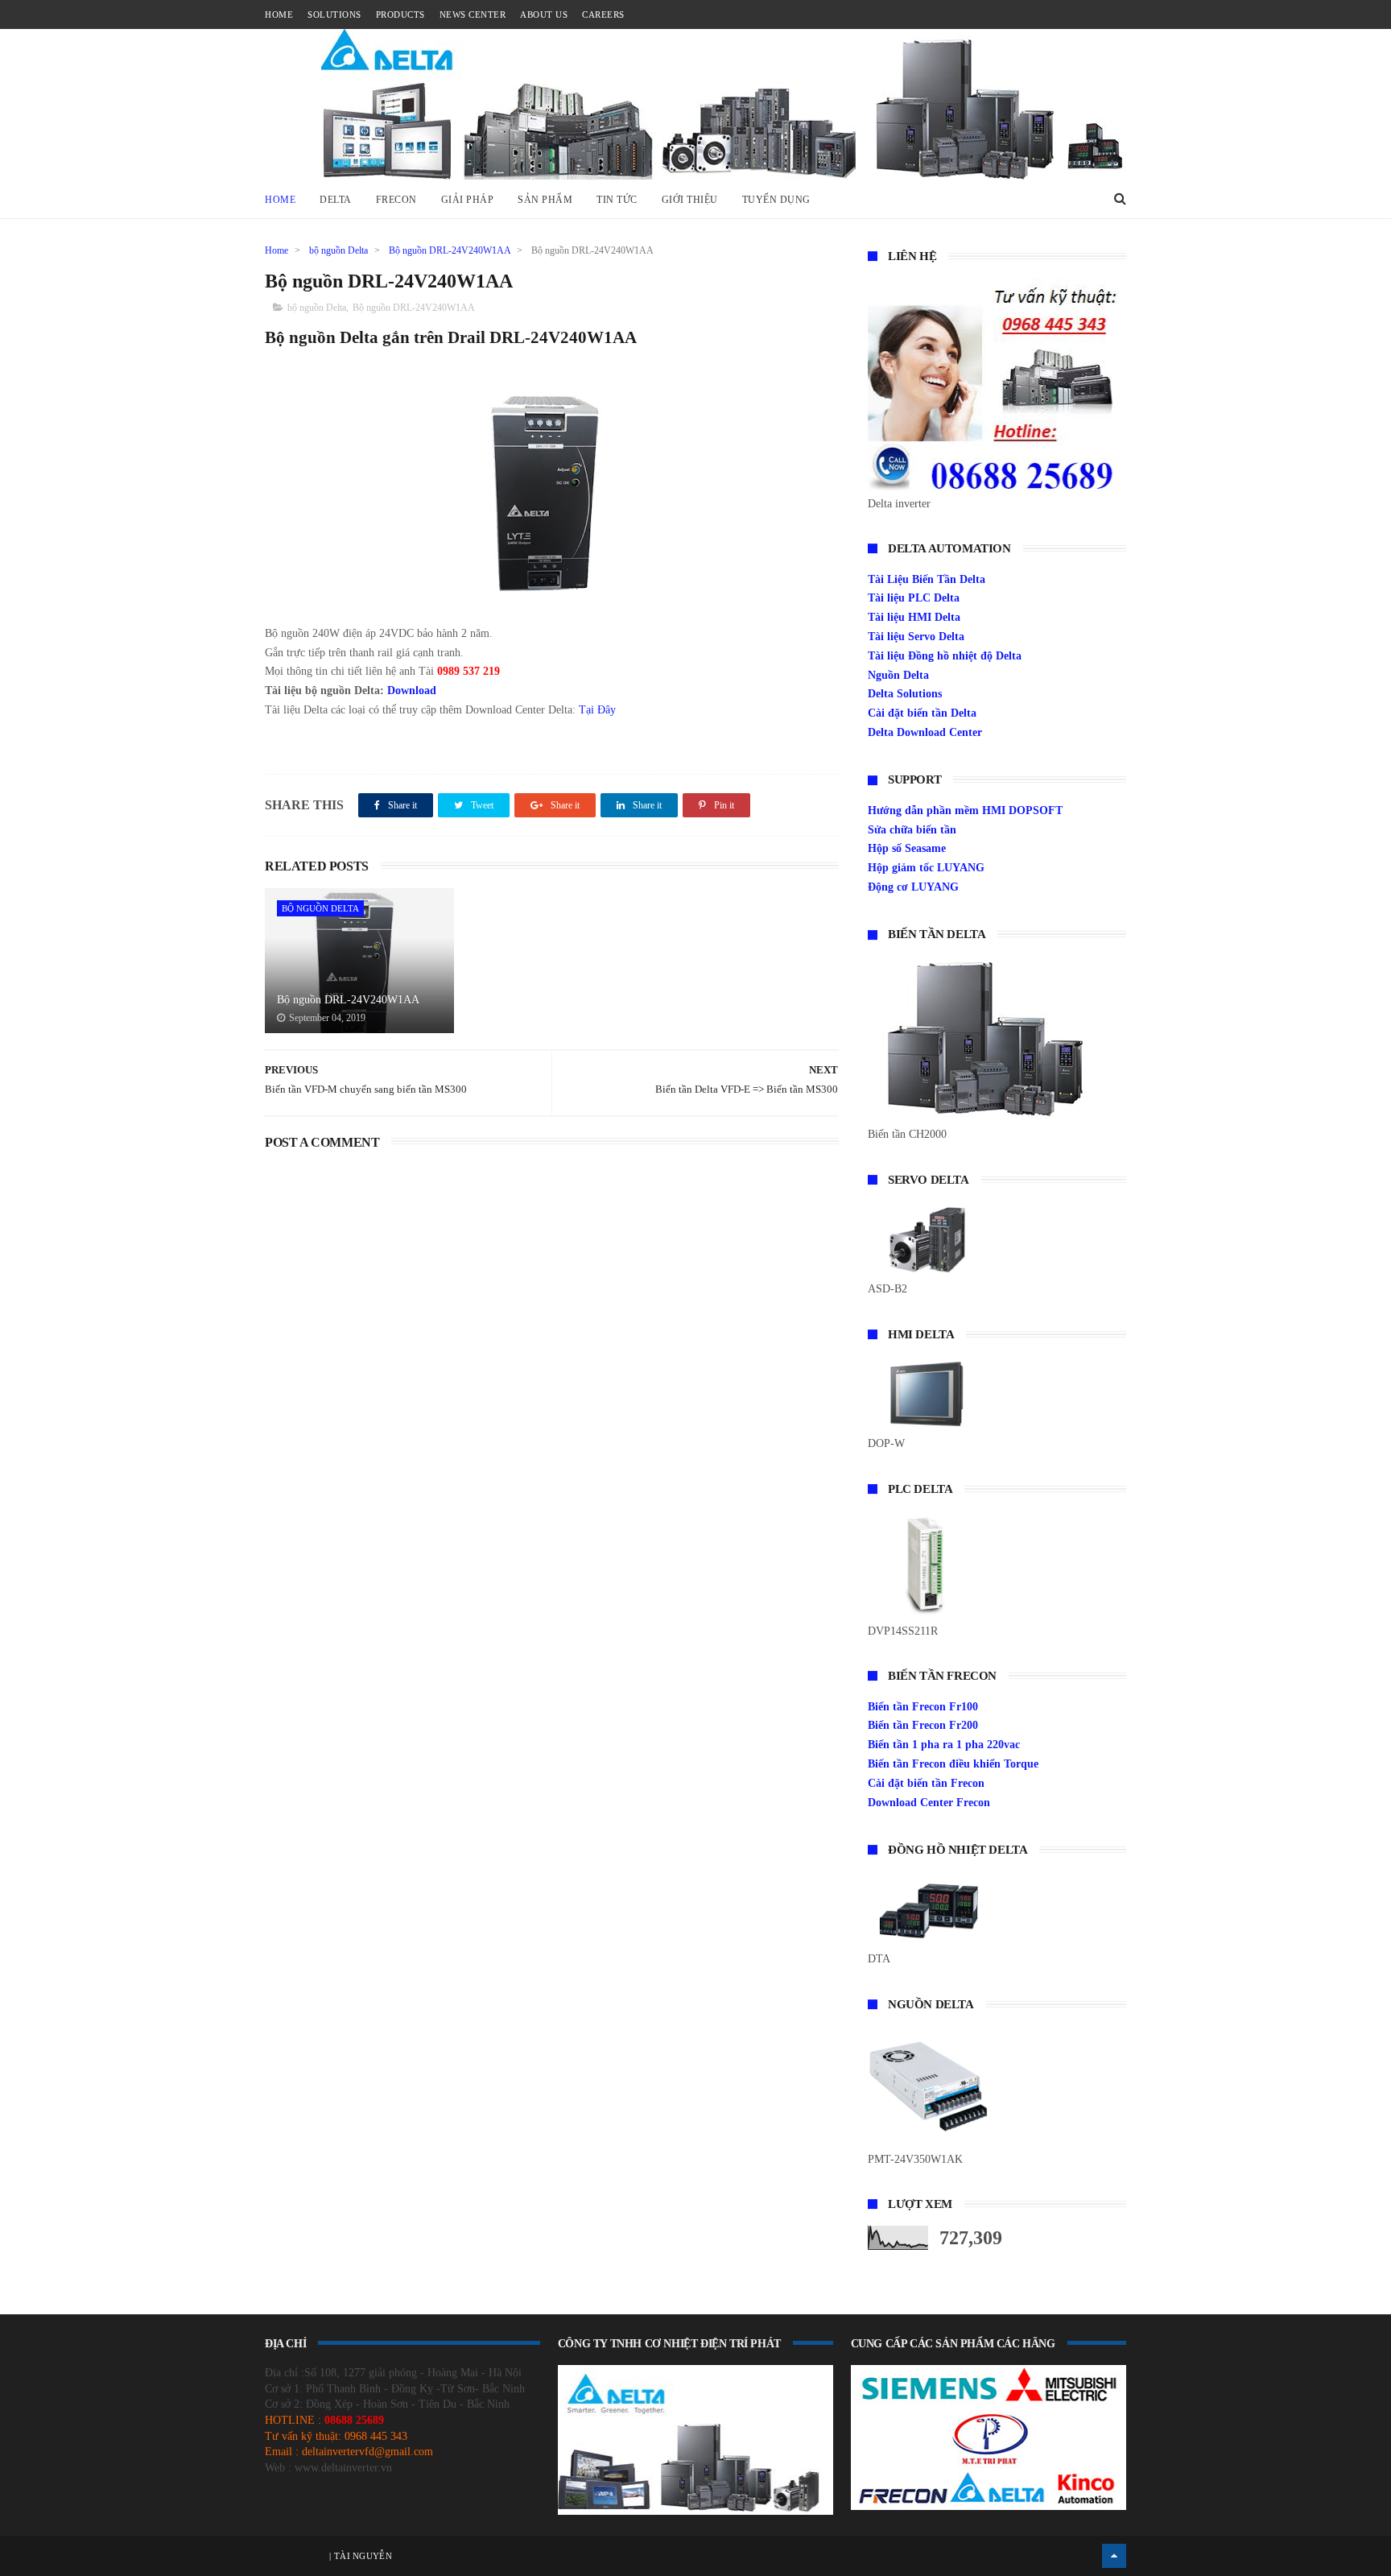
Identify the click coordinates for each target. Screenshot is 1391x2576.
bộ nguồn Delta (338, 250)
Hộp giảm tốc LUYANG (926, 868)
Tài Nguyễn (362, 2556)
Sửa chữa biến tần (912, 830)
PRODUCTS (400, 14)
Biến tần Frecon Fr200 (923, 1725)
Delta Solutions (905, 694)
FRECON (396, 200)
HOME (279, 14)
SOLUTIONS (334, 14)
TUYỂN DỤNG (776, 200)
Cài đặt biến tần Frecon (926, 1783)
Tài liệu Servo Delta (916, 637)
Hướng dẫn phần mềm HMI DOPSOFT (965, 810)
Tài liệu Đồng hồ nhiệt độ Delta (945, 656)
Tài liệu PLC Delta (914, 598)
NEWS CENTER (473, 14)
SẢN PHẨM (545, 200)
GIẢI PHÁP (468, 200)
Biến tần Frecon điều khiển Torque (953, 1764)
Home (280, 200)
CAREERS (603, 14)
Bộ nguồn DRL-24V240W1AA (450, 250)
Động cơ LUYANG (913, 887)
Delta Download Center (925, 732)
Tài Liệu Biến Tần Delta (927, 579)
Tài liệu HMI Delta (914, 617)
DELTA (336, 200)
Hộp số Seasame (907, 848)
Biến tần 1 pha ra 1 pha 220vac (944, 1745)
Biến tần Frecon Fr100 (923, 1707)
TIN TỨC (617, 200)
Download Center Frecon (929, 1803)
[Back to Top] (1114, 2556)
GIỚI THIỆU (690, 200)
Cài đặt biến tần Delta (922, 713)
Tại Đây (597, 710)
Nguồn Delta (898, 675)
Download (412, 691)
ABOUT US (544, 14)
